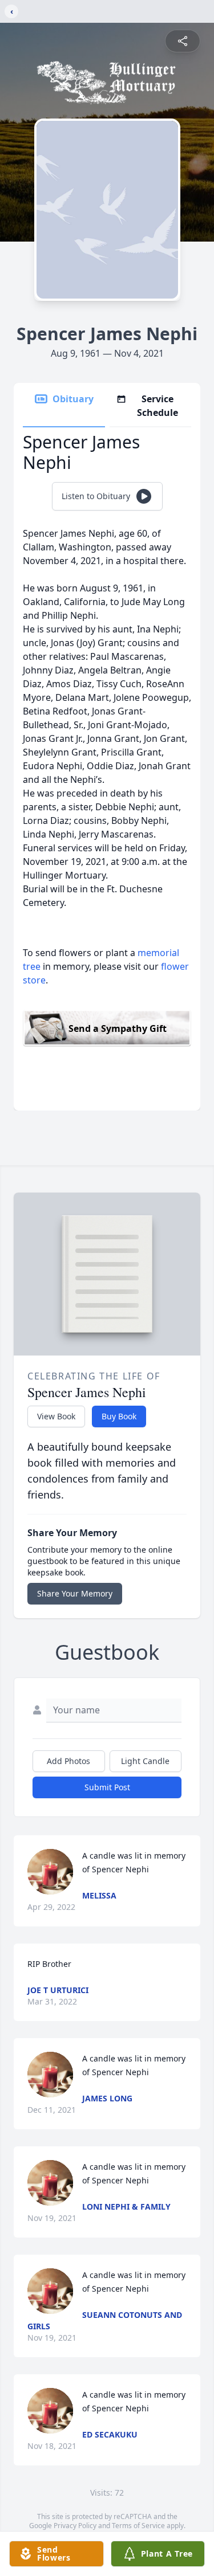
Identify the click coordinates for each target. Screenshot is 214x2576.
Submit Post (107, 1787)
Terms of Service (138, 2526)
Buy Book (119, 1416)
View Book (56, 1416)
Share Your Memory (75, 1593)
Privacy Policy (75, 2526)
